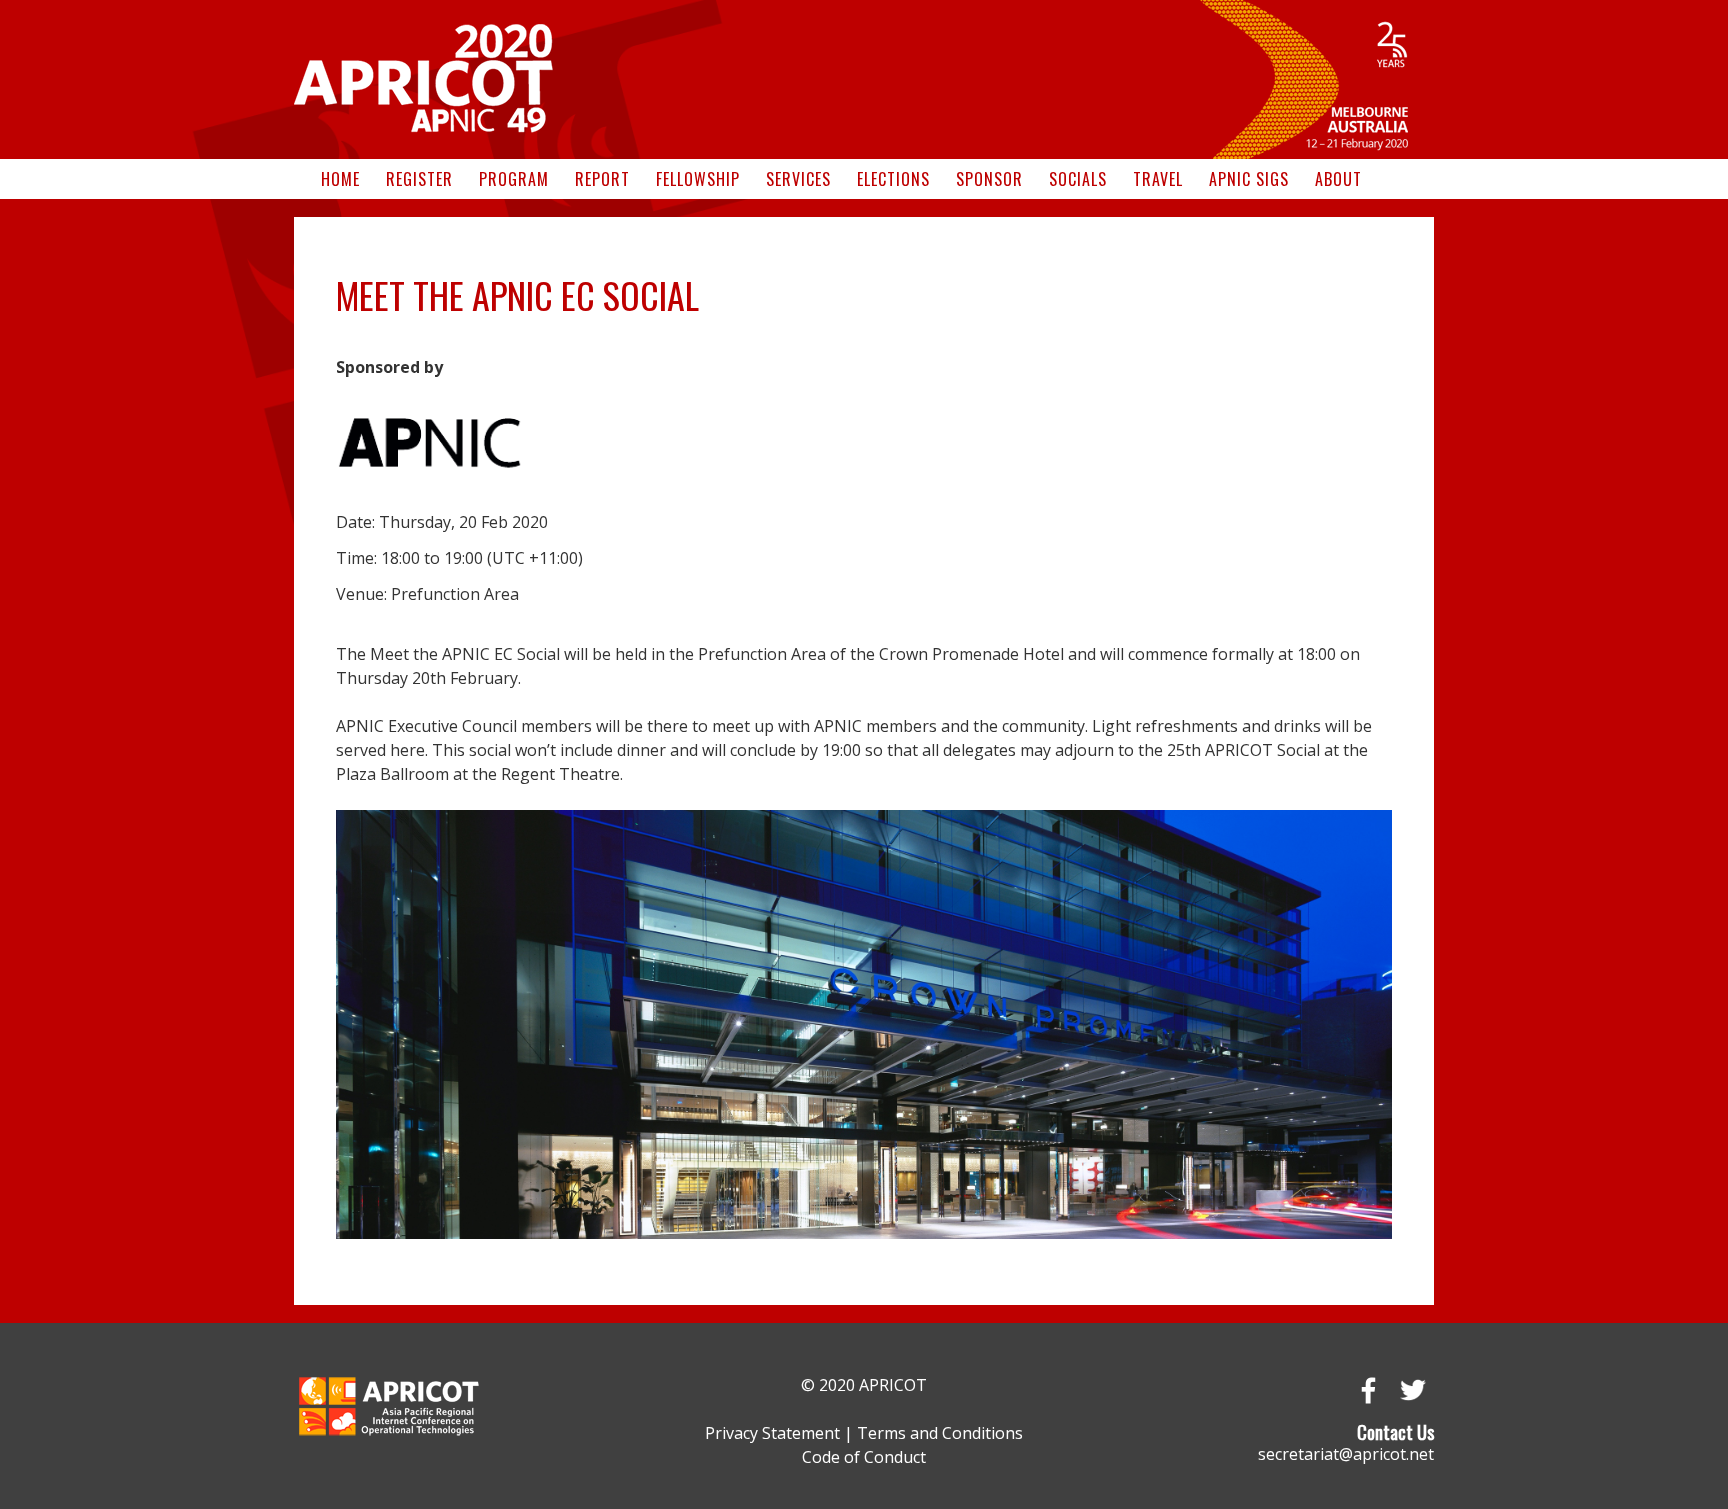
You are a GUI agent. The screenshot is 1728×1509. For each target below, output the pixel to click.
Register (419, 179)
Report (602, 179)
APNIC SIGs (1249, 179)
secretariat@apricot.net (1346, 1454)
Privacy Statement (772, 1433)
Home (340, 179)
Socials (1078, 179)
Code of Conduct (864, 1457)
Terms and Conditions (940, 1433)
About (1338, 179)
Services (798, 179)
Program (514, 179)
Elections (893, 179)
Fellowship (698, 179)
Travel (1158, 179)
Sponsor (989, 179)
